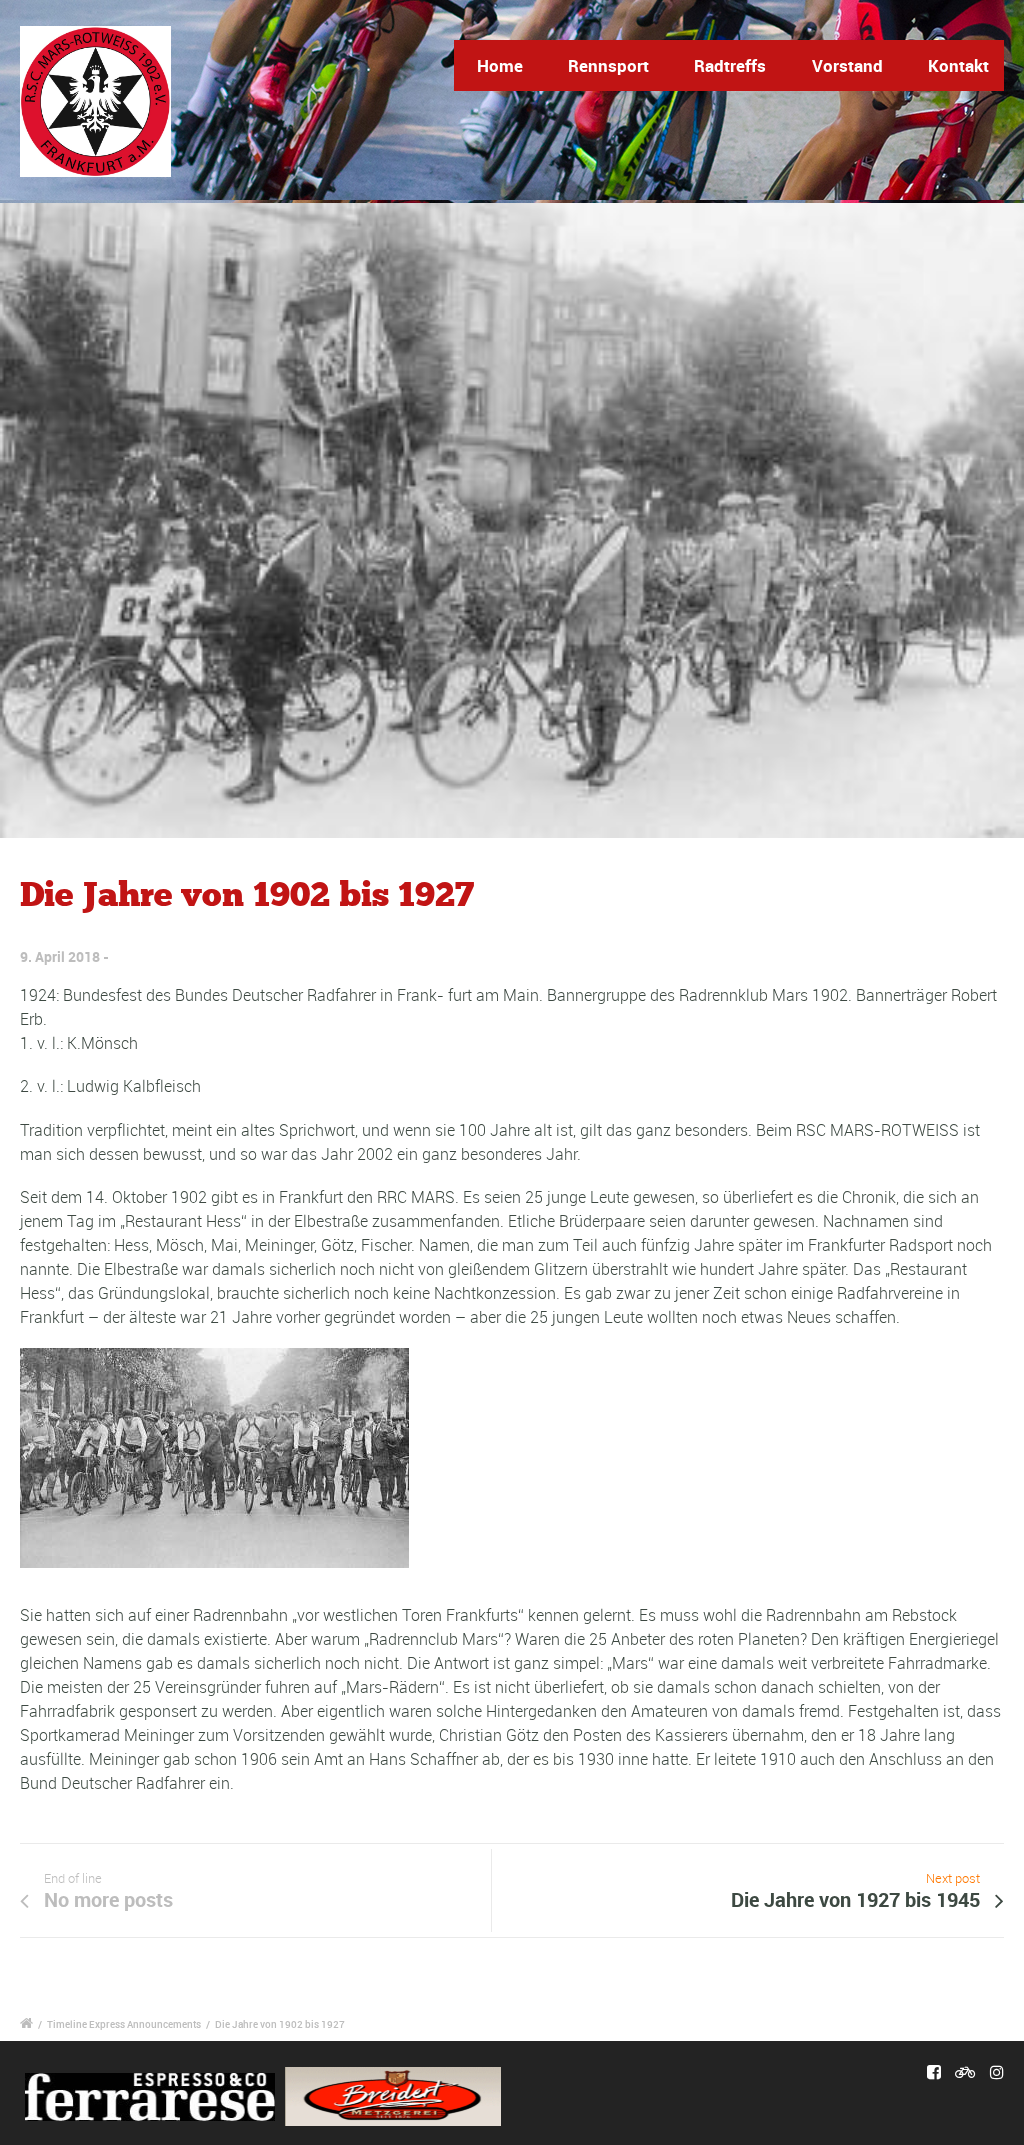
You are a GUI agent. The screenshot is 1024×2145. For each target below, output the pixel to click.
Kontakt (958, 65)
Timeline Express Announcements (124, 2024)
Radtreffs (730, 65)
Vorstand (847, 65)
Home (500, 65)
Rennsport (608, 65)
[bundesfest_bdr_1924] (512, 520)
